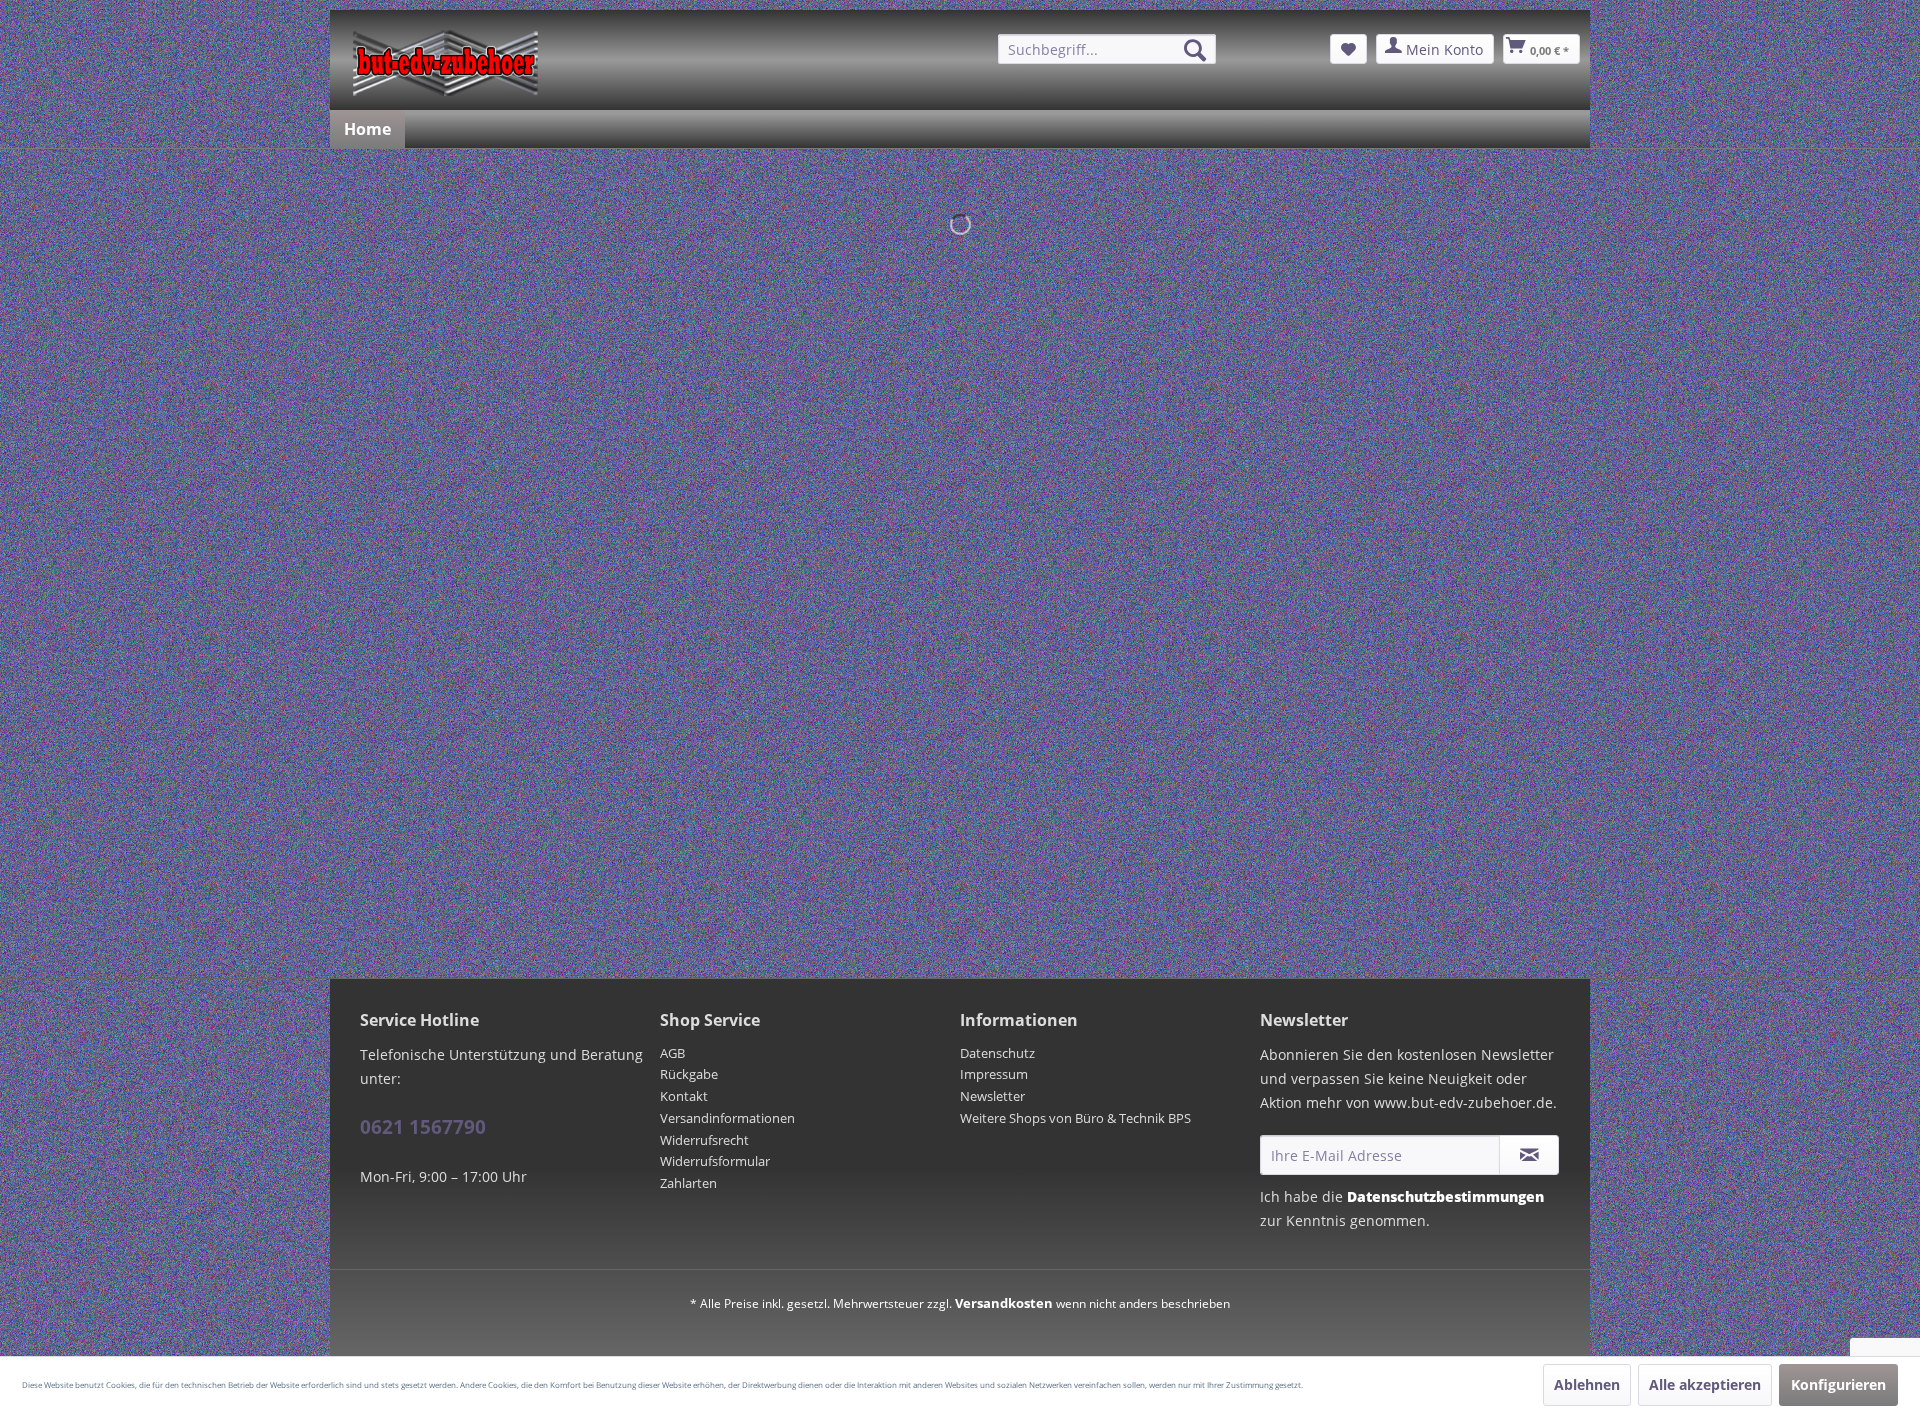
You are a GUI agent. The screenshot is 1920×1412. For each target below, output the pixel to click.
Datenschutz (997, 1053)
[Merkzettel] (1348, 49)
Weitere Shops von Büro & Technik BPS (1075, 1118)
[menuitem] (1107, 49)
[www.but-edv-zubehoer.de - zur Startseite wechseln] (445, 63)
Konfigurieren (1838, 1384)
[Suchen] (1195, 50)
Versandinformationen (727, 1118)
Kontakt (684, 1096)
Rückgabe (689, 1074)
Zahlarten (688, 1183)
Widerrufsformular (715, 1161)
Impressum (994, 1074)
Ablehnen (1587, 1384)
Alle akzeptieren (1705, 1384)
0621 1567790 (423, 1127)
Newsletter (992, 1096)
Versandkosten (1004, 1303)
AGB (672, 1053)
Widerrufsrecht (704, 1140)
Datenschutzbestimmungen (1445, 1196)
